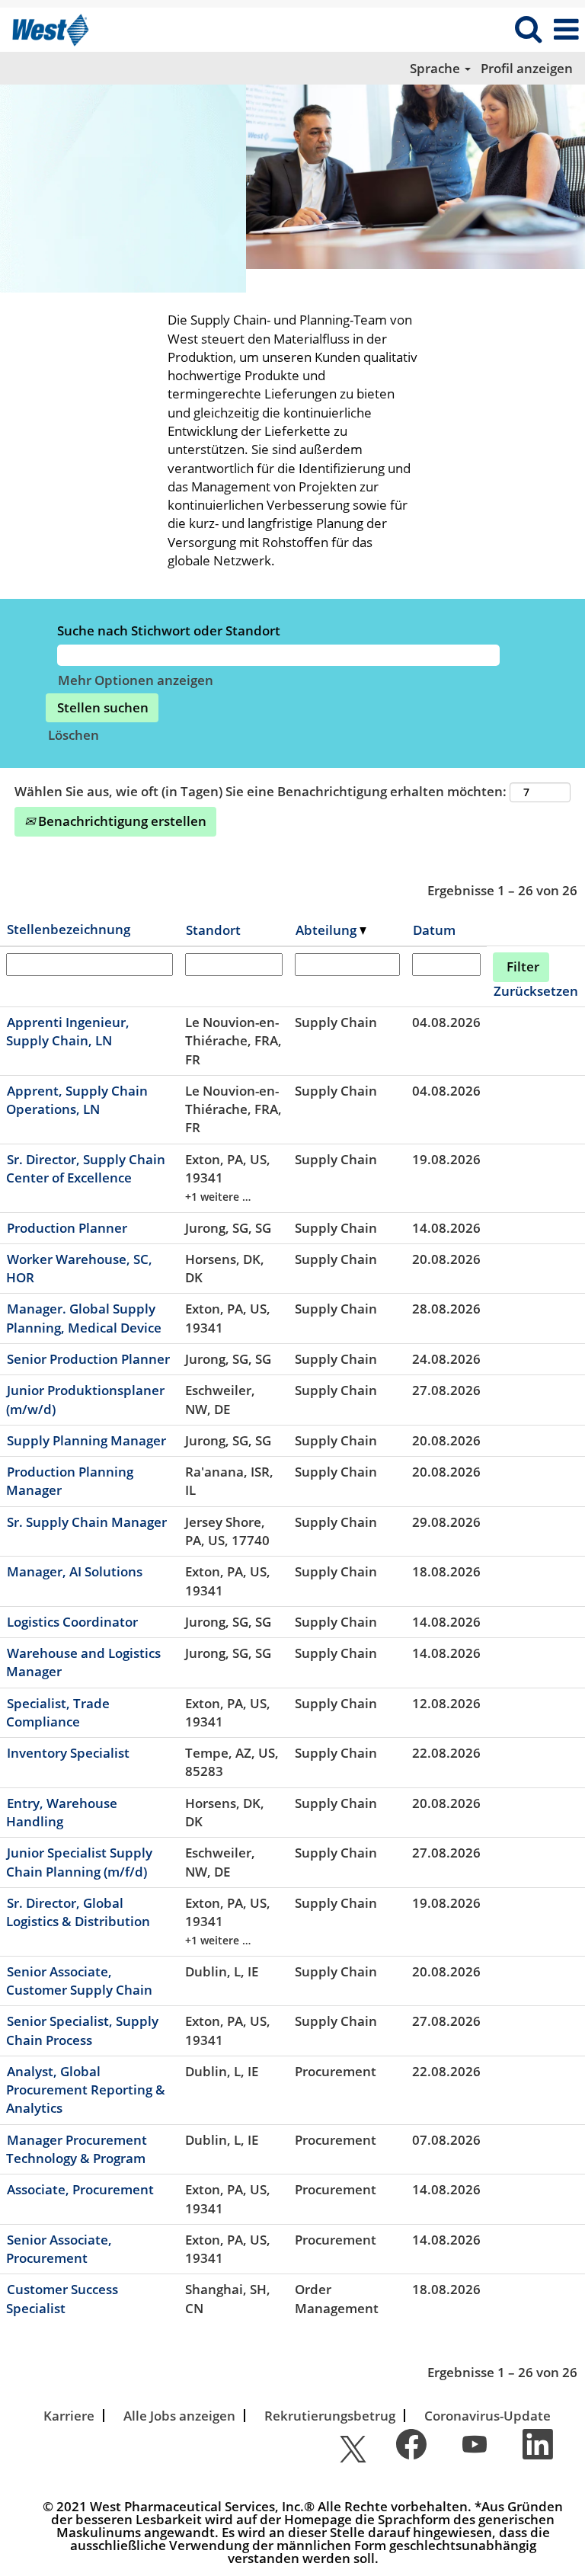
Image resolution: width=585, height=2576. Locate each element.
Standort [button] (213, 930)
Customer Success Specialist (62, 2298)
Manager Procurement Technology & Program (77, 2149)
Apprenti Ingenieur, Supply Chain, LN (68, 1031)
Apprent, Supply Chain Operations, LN (77, 1100)
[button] (566, 30)
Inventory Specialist (68, 1753)
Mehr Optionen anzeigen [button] (136, 680)
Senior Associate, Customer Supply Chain (79, 1981)
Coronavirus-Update (487, 2416)
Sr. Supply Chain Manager (87, 1522)
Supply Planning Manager (86, 1440)
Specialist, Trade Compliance (58, 1712)
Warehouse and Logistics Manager (83, 1662)
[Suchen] (528, 29)
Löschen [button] (74, 735)
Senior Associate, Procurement (59, 2249)
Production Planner (67, 1228)
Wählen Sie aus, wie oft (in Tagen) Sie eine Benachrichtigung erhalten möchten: (261, 791)
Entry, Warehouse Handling (62, 1812)
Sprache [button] (436, 68)
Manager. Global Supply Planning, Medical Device (84, 1318)
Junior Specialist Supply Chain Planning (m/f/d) (79, 1862)
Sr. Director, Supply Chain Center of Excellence (86, 1168)
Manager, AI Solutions (75, 1571)
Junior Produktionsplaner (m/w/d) (85, 1399)
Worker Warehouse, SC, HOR (79, 1268)
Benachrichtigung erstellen (121, 821)
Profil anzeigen (527, 68)
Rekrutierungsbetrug (330, 2416)
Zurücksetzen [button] (536, 991)
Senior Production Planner (88, 1359)
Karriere (69, 2416)
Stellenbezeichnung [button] (69, 929)
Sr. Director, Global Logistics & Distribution (78, 1912)
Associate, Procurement (80, 2189)
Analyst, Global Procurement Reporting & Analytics (86, 2090)
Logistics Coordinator (72, 1622)
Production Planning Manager (70, 1481)
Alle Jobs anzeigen (179, 2416)
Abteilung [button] (328, 930)
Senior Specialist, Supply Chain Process (82, 2030)
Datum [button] (434, 930)
